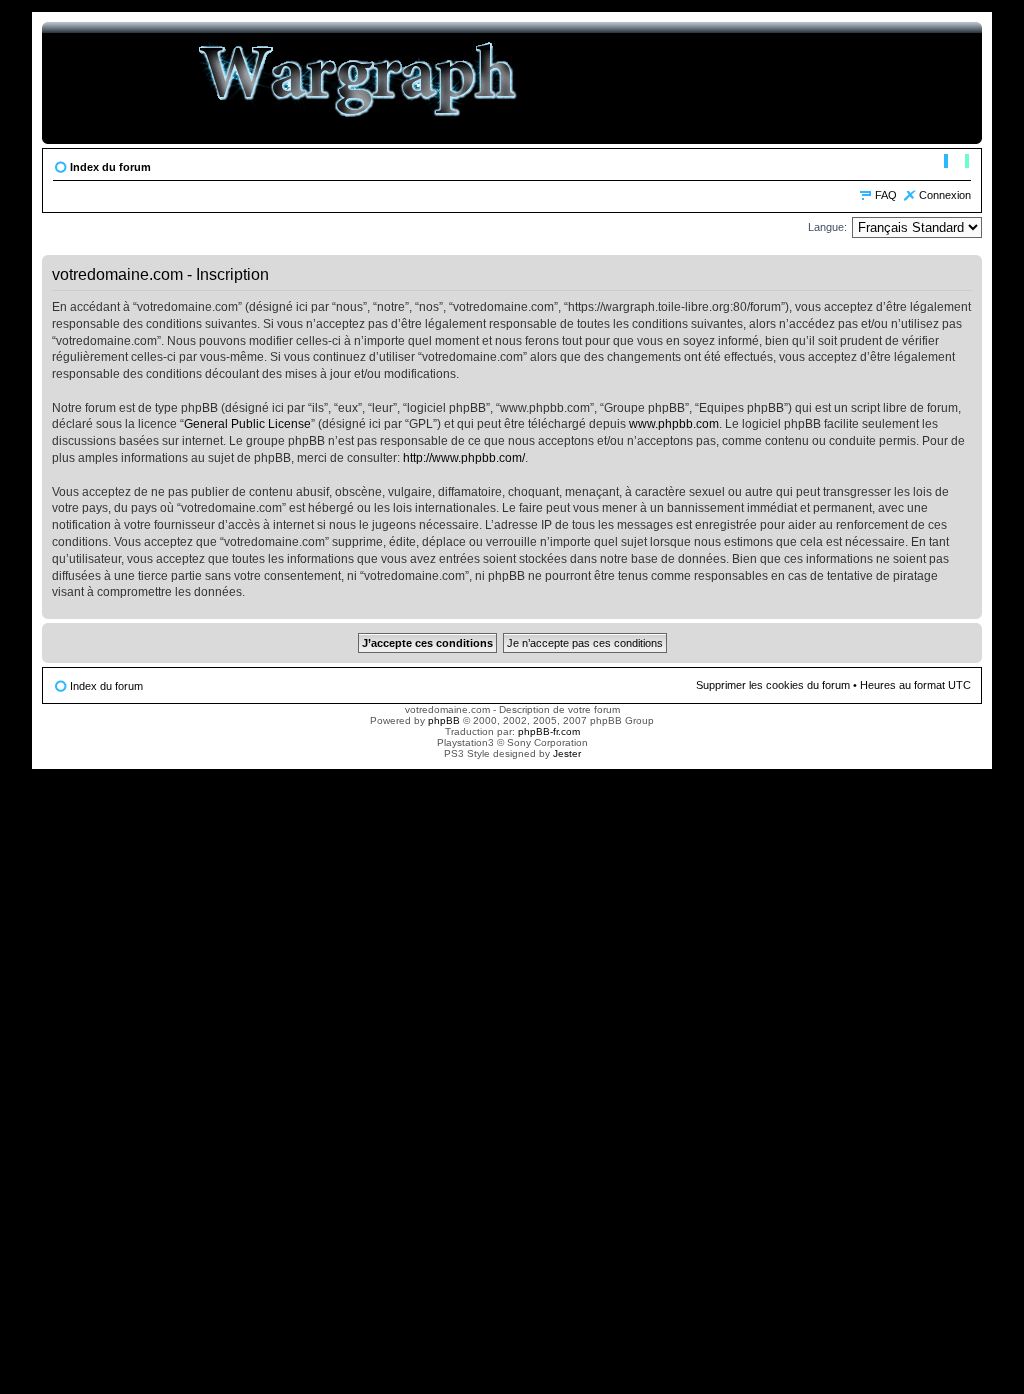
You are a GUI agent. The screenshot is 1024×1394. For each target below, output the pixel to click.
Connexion (945, 195)
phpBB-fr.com (549, 731)
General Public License (247, 424)
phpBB (444, 720)
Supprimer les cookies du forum (773, 685)
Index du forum (110, 167)
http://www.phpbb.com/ (464, 458)
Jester (567, 753)
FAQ (886, 195)
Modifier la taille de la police (956, 163)
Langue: (827, 227)
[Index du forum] (358, 83)
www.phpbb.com (674, 424)
